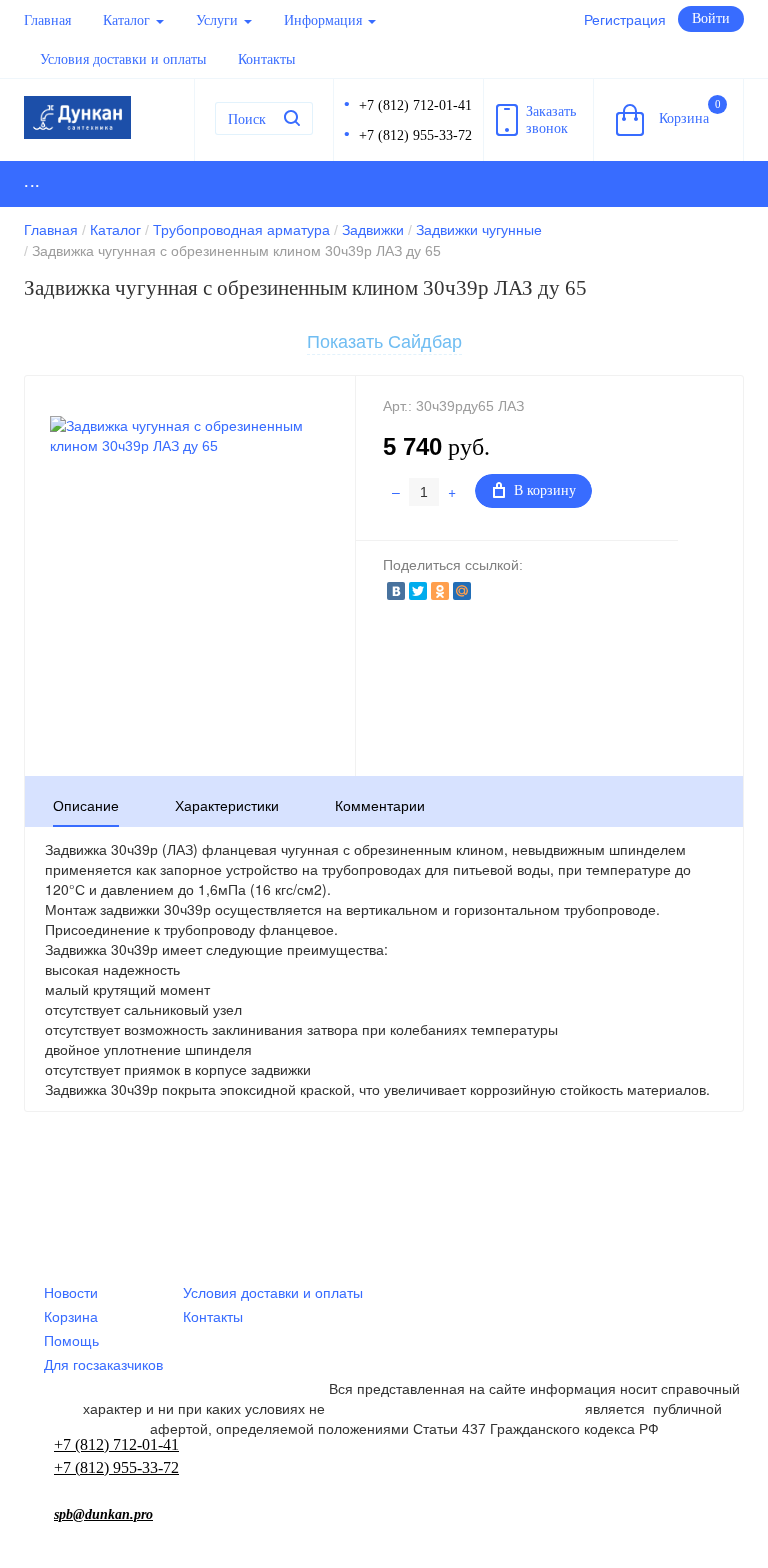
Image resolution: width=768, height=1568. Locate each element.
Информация (325, 20)
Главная (47, 20)
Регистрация (625, 20)
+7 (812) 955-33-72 (415, 135)
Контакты (266, 59)
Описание (86, 806)
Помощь (71, 1341)
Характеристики (227, 806)
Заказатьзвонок (551, 120)
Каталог (128, 20)
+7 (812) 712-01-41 (415, 105)
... (32, 181)
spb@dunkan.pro (103, 1514)
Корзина (690, 112)
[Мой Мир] (462, 591)
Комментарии (380, 806)
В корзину (545, 490)
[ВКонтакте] (396, 591)
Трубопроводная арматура (241, 230)
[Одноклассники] (440, 591)
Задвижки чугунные (479, 230)
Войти (711, 18)
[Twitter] (418, 591)
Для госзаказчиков (103, 1365)
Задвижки (373, 230)
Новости (71, 1293)
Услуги (219, 20)
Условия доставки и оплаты (123, 59)
